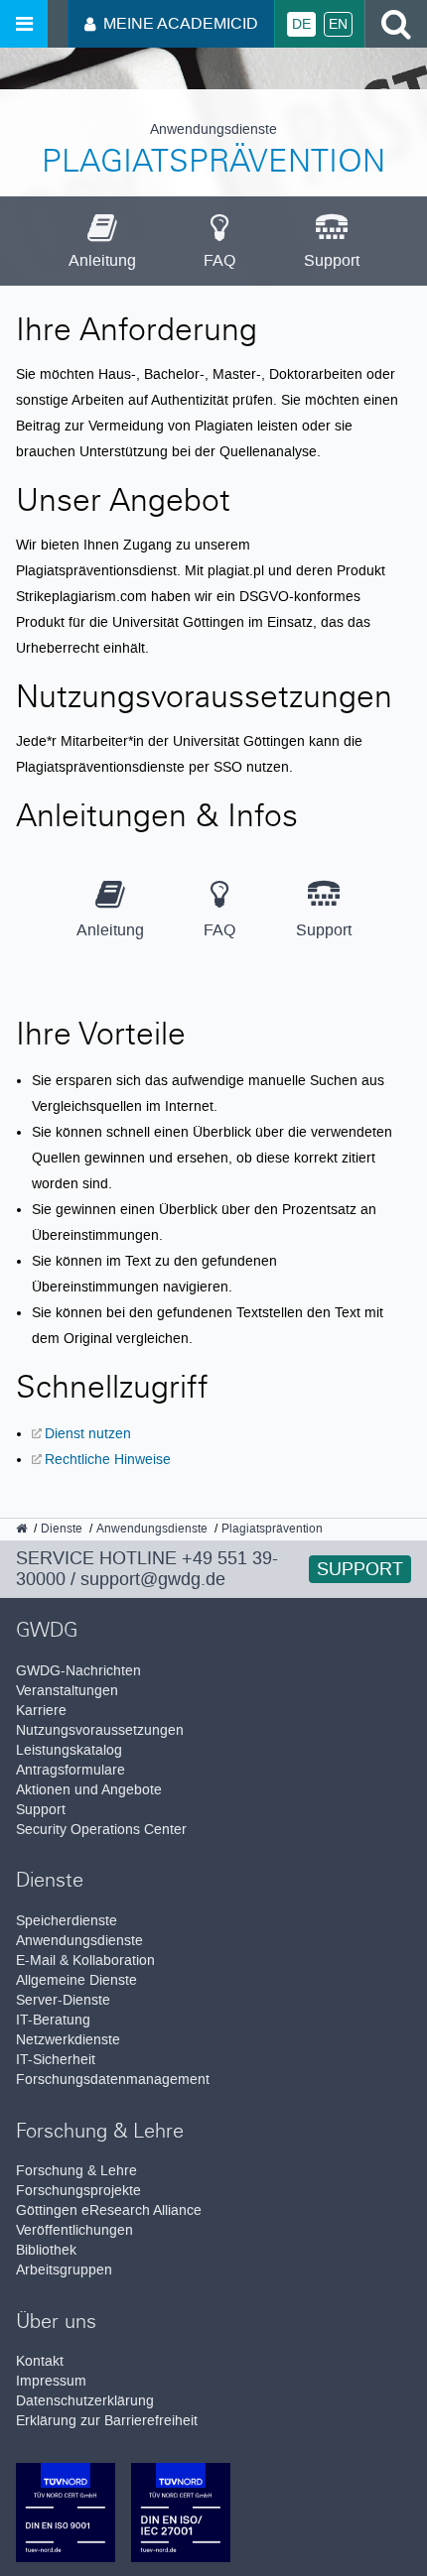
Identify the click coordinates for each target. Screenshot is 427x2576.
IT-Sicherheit (56, 2060)
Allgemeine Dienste (76, 1980)
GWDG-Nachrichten (78, 1671)
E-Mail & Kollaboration (85, 1961)
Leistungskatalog (69, 1750)
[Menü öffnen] (24, 24)
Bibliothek (46, 2250)
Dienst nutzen (88, 1433)
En (338, 24)
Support (360, 1569)
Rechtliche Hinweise (108, 1459)
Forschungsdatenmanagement (113, 2080)
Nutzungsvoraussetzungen (100, 1730)
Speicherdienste (67, 1921)
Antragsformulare (71, 1770)
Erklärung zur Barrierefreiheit (107, 2421)
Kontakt (40, 2361)
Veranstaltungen (67, 1691)
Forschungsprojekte (78, 2191)
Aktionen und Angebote (89, 1790)
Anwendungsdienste (79, 1941)
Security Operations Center (101, 1830)
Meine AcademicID (181, 23)
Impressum (51, 2381)
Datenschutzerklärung (85, 2401)
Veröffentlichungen (74, 2230)
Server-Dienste (63, 2000)
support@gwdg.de (153, 1579)
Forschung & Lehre (76, 2171)
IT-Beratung (53, 2020)
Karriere (41, 1711)
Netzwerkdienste (68, 2040)
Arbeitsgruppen (64, 2270)
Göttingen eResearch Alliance (109, 2210)
